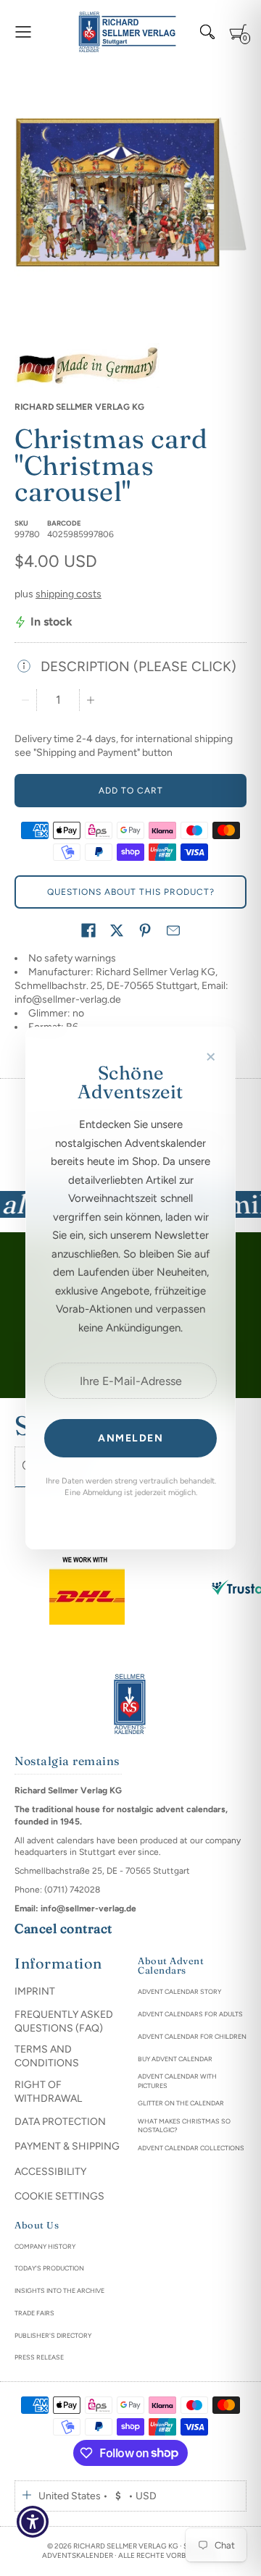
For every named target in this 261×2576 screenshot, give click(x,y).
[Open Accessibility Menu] (33, 2522)
